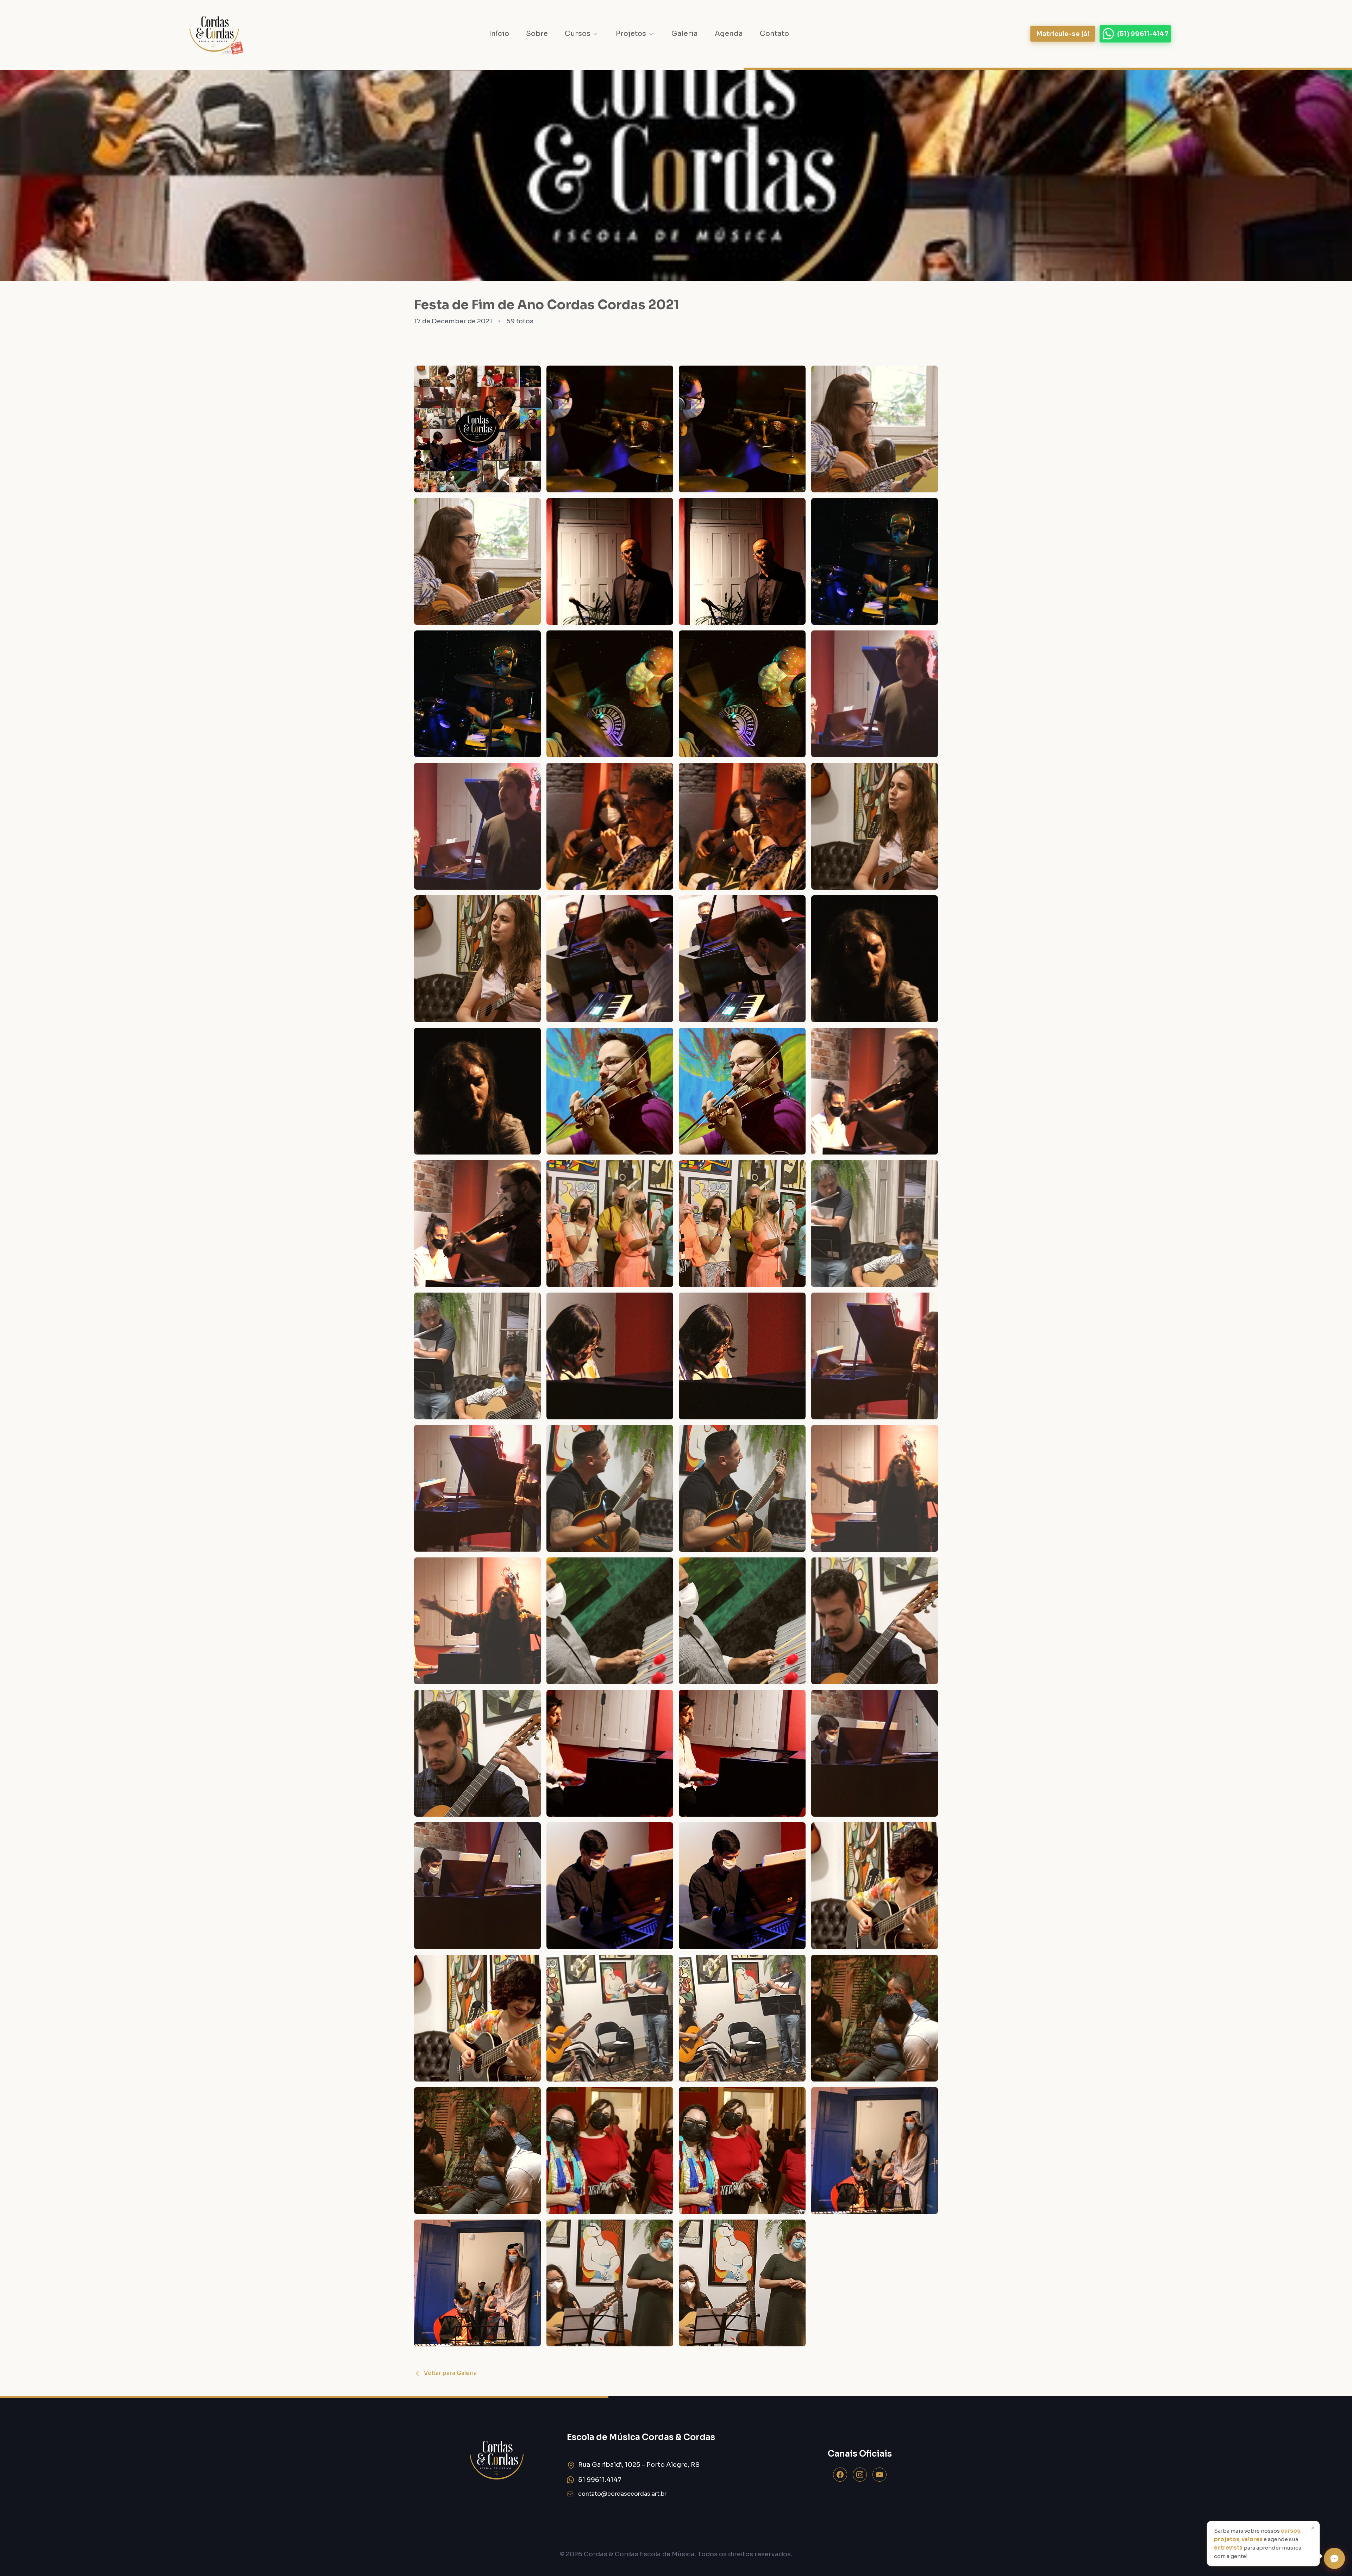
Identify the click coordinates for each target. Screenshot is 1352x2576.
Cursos (578, 34)
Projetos (631, 34)
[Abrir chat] (1334, 2558)
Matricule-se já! (1063, 34)
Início (499, 34)
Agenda (729, 34)
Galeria (685, 34)
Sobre (537, 34)
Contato (774, 34)
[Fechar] (1313, 2528)
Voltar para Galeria (450, 2373)
